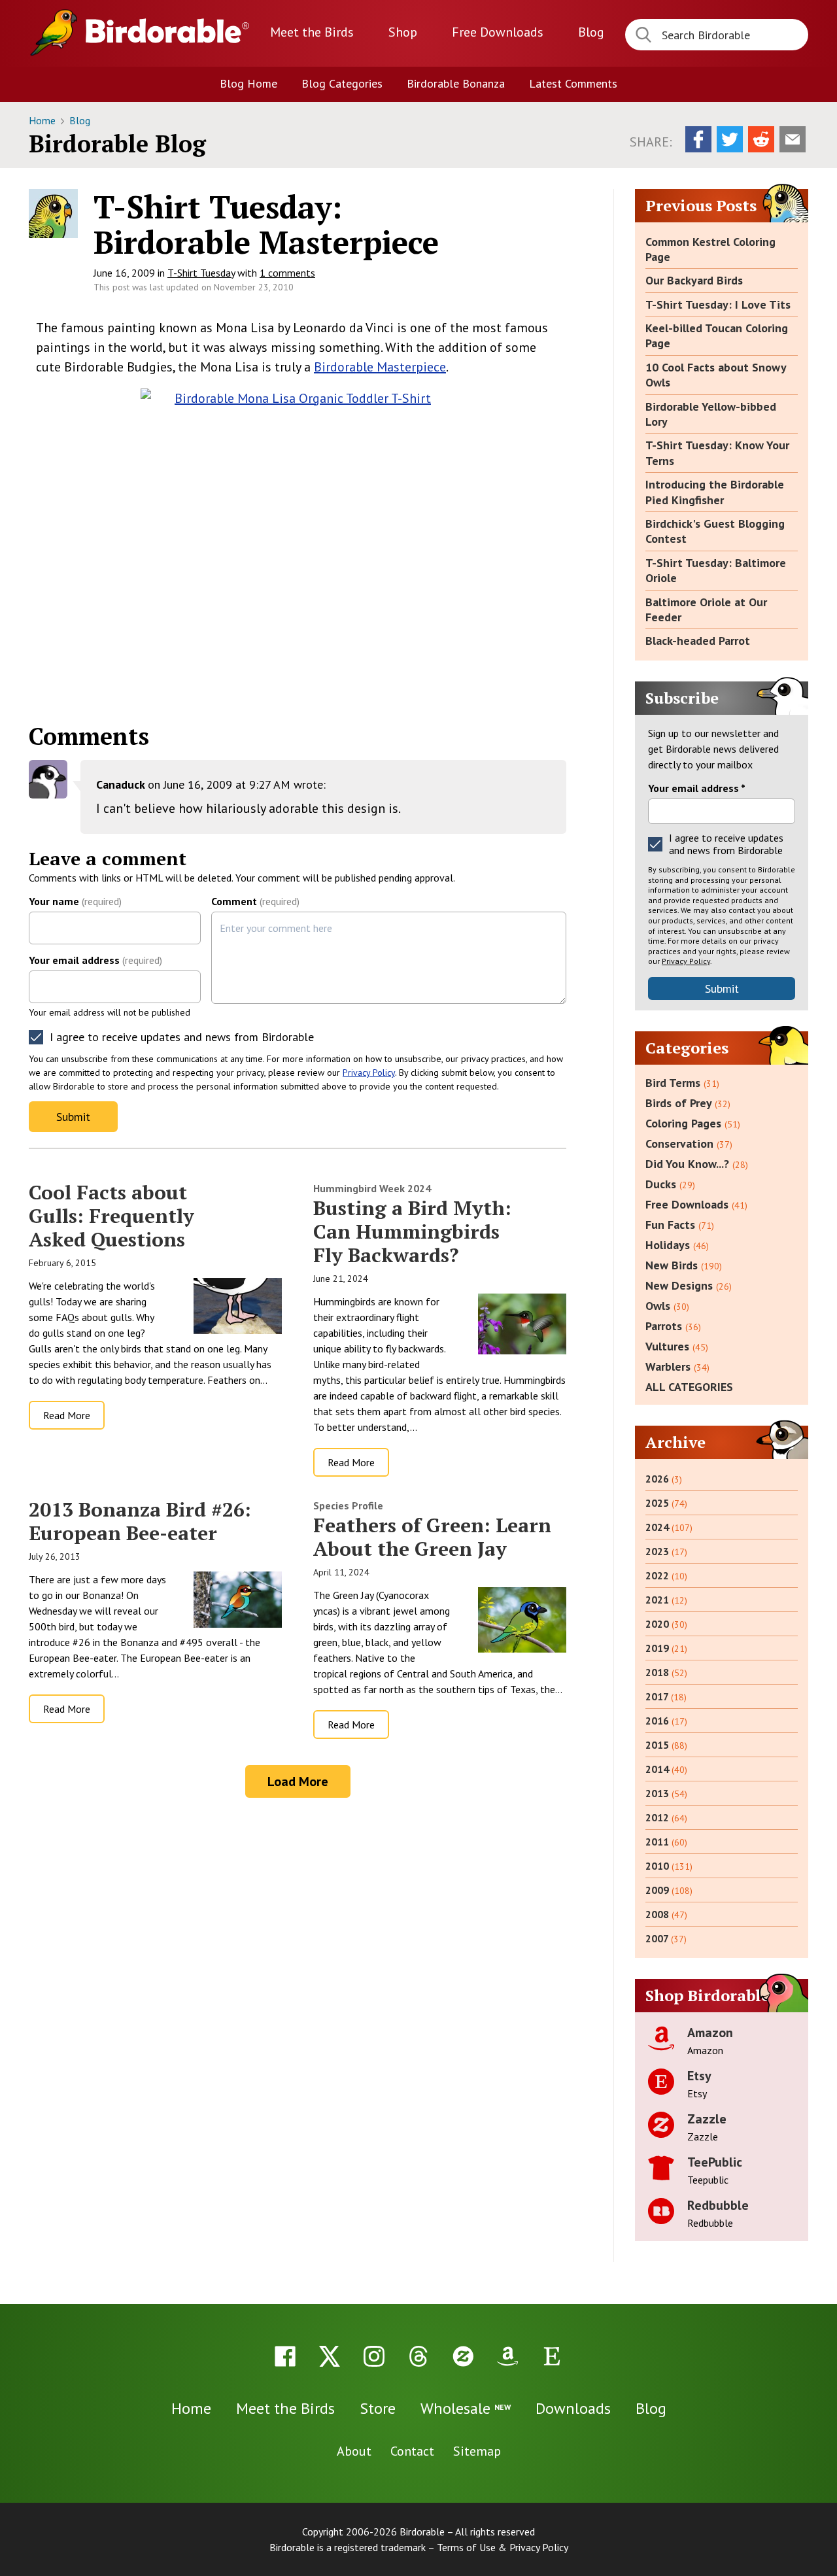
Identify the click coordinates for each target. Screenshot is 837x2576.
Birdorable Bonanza (456, 83)
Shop (403, 32)
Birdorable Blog (117, 144)
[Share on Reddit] (761, 139)
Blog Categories (342, 83)
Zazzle (707, 2119)
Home (43, 120)
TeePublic (715, 2162)
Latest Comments (573, 83)
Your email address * (697, 788)
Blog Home (248, 83)
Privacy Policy (369, 1073)
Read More (67, 1415)
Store (378, 2408)
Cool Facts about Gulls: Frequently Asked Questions (111, 1216)
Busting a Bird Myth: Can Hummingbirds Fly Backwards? (412, 1231)
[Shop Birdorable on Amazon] (507, 2356)
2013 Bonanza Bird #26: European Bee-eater (140, 1521)
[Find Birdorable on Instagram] (374, 2356)
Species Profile (348, 1505)
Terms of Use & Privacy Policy (503, 2547)
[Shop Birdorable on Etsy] (552, 2356)
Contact (412, 2451)
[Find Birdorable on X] (330, 2356)
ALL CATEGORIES (689, 1387)
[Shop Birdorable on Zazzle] (463, 2356)
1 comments (287, 273)
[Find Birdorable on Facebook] (285, 2356)
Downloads (498, 32)
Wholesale (466, 2408)
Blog (591, 32)
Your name (75, 901)
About (354, 2451)
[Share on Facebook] (698, 139)
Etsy (699, 2076)
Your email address (95, 960)
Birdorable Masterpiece (380, 367)
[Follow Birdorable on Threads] (418, 2356)
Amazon (710, 2033)
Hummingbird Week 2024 (372, 1188)
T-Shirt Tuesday (201, 273)
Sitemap (477, 2451)
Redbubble (718, 2205)
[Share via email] (793, 139)
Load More (298, 1781)
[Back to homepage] (167, 31)
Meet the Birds (312, 32)
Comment (255, 901)
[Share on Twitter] (730, 139)
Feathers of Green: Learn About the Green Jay (432, 1537)
